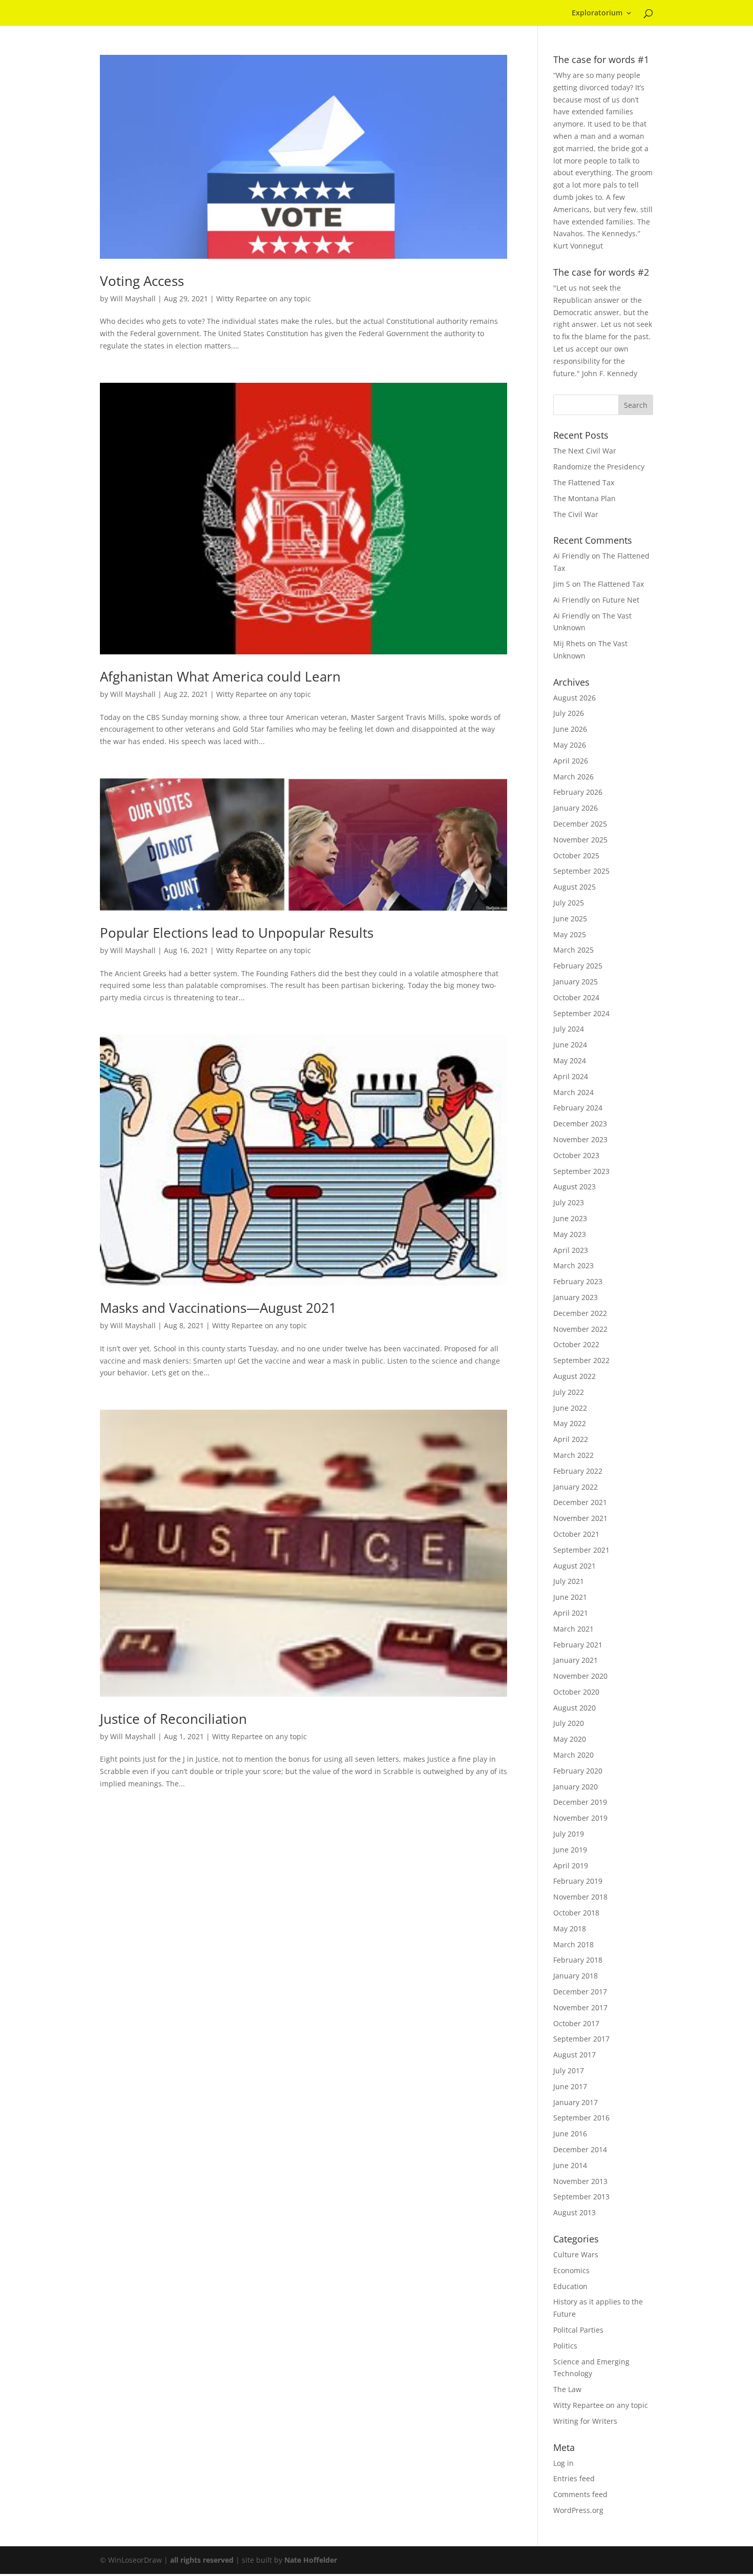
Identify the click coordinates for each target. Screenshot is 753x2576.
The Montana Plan (584, 498)
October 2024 (576, 997)
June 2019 (570, 1850)
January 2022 (576, 1487)
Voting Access (142, 281)
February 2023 (578, 1281)
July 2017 (569, 2070)
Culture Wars (576, 2254)
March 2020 (573, 1755)
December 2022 (580, 1313)
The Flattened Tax (584, 482)
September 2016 (581, 2118)
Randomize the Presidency (599, 467)
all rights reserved (202, 2560)
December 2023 (580, 1124)
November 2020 (580, 1676)
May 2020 (570, 1739)
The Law (567, 2389)
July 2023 (569, 1202)
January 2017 (576, 2102)
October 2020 (576, 1692)
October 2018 (576, 1913)
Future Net (621, 600)
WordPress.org (578, 2510)
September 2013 (581, 2197)
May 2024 (570, 1060)
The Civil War (576, 514)
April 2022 (571, 1439)
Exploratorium (597, 13)
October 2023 (576, 1155)
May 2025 (570, 934)
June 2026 (570, 729)
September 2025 (581, 871)
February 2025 (578, 966)
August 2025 (574, 887)
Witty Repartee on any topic (264, 298)
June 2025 (570, 919)
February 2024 (578, 1108)
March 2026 (573, 777)
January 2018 (576, 1976)
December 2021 (580, 1502)
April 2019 (571, 1866)
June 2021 (570, 1597)
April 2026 (571, 761)
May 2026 (570, 745)
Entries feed (574, 2478)
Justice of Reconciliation (173, 1719)
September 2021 (581, 1550)
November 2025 (580, 840)
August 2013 (574, 2212)
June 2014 (570, 2165)
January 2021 (576, 1660)
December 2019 (580, 1802)
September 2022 (581, 1360)
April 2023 (571, 1250)
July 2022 (569, 1392)
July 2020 (569, 1723)
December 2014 (580, 2149)
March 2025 (573, 950)
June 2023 (570, 1218)
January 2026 (576, 808)
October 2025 (576, 856)
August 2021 (574, 1566)
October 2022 (576, 1344)
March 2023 (573, 1265)
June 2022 (570, 1408)
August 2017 (574, 2055)
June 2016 (570, 2134)
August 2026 (574, 698)
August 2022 (574, 1376)
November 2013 (580, 2181)
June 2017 (570, 2086)
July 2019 (569, 1834)
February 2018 (578, 1960)
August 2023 (574, 1187)
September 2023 (581, 1171)
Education (570, 2286)
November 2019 (580, 1818)
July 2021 (569, 1581)
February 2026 (578, 792)
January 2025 (576, 982)
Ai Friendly (571, 556)
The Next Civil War (585, 451)
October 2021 (576, 1534)
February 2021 (578, 1645)
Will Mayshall (133, 298)
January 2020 (576, 1787)
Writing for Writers (585, 2421)
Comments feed (580, 2494)
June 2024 (570, 1045)
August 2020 (574, 1708)
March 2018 (573, 1944)
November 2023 (580, 1139)
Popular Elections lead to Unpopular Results (237, 933)
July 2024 (569, 1029)
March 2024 (573, 1092)
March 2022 (573, 1455)
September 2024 (581, 1013)
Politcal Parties (578, 2330)
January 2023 (576, 1297)
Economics (571, 2270)
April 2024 (571, 1076)
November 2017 (580, 2007)
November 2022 (580, 1329)
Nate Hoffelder (311, 2560)
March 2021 (573, 1629)
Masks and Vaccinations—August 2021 (218, 1308)
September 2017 (581, 2039)
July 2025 (569, 903)
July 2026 (569, 713)
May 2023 (570, 1234)
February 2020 (578, 1771)
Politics (565, 2346)
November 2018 (580, 1897)
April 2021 (571, 1613)
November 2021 (580, 1518)
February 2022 (578, 1471)
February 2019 (578, 1881)
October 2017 (576, 2023)
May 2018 (570, 1929)
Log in (563, 2463)
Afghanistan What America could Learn (220, 676)
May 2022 (570, 1423)
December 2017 (580, 1992)
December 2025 (580, 824)
